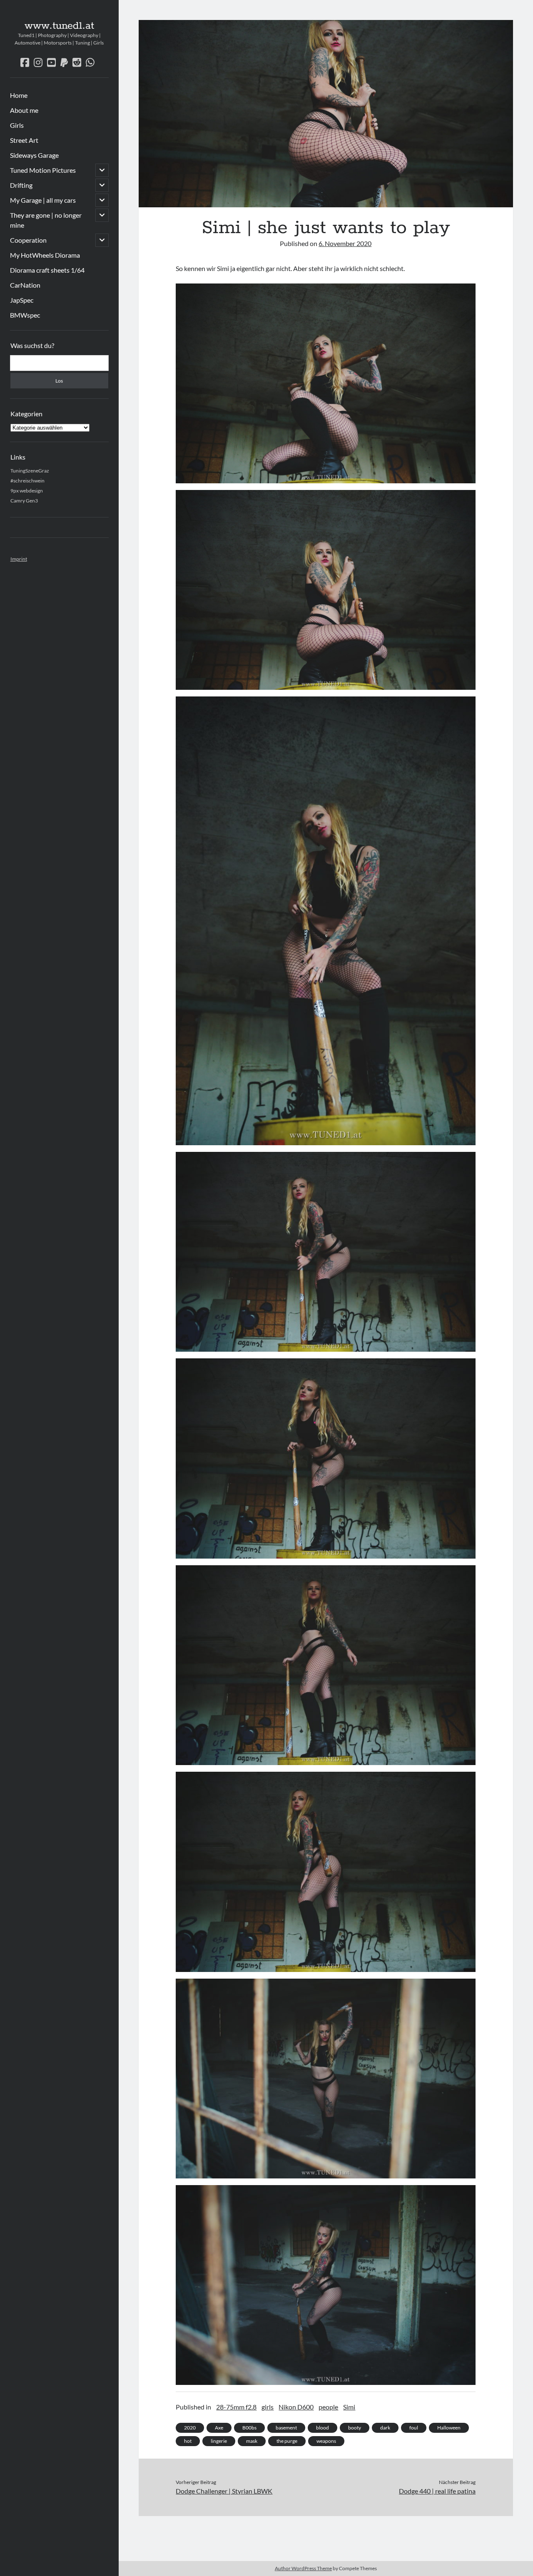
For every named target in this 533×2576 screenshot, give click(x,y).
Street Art (24, 140)
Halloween (449, 2428)
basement (286, 2428)
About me (24, 110)
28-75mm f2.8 (236, 2407)
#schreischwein (27, 481)
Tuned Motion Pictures (43, 170)
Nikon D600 (296, 2407)
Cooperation (28, 240)
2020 (190, 2428)
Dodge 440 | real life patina (437, 2491)
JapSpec (22, 300)
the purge (287, 2441)
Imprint (19, 559)
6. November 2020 (345, 243)
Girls (17, 125)
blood (323, 2428)
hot (188, 2441)
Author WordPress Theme (303, 2568)
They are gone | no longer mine (46, 220)
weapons (326, 2441)
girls (268, 2407)
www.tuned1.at (59, 26)
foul (414, 2428)
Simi (349, 2407)
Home (19, 95)
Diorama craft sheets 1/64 (47, 270)
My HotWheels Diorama (45, 255)
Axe (219, 2428)
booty (355, 2428)
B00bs (249, 2428)
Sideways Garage (34, 155)
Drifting (21, 185)
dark (385, 2428)
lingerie (219, 2441)
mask (252, 2441)
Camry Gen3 (24, 501)
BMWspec (25, 315)
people (328, 2407)
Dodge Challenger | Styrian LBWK (224, 2491)
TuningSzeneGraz (30, 471)
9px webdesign (27, 491)
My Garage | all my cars (43, 200)
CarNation (25, 285)
